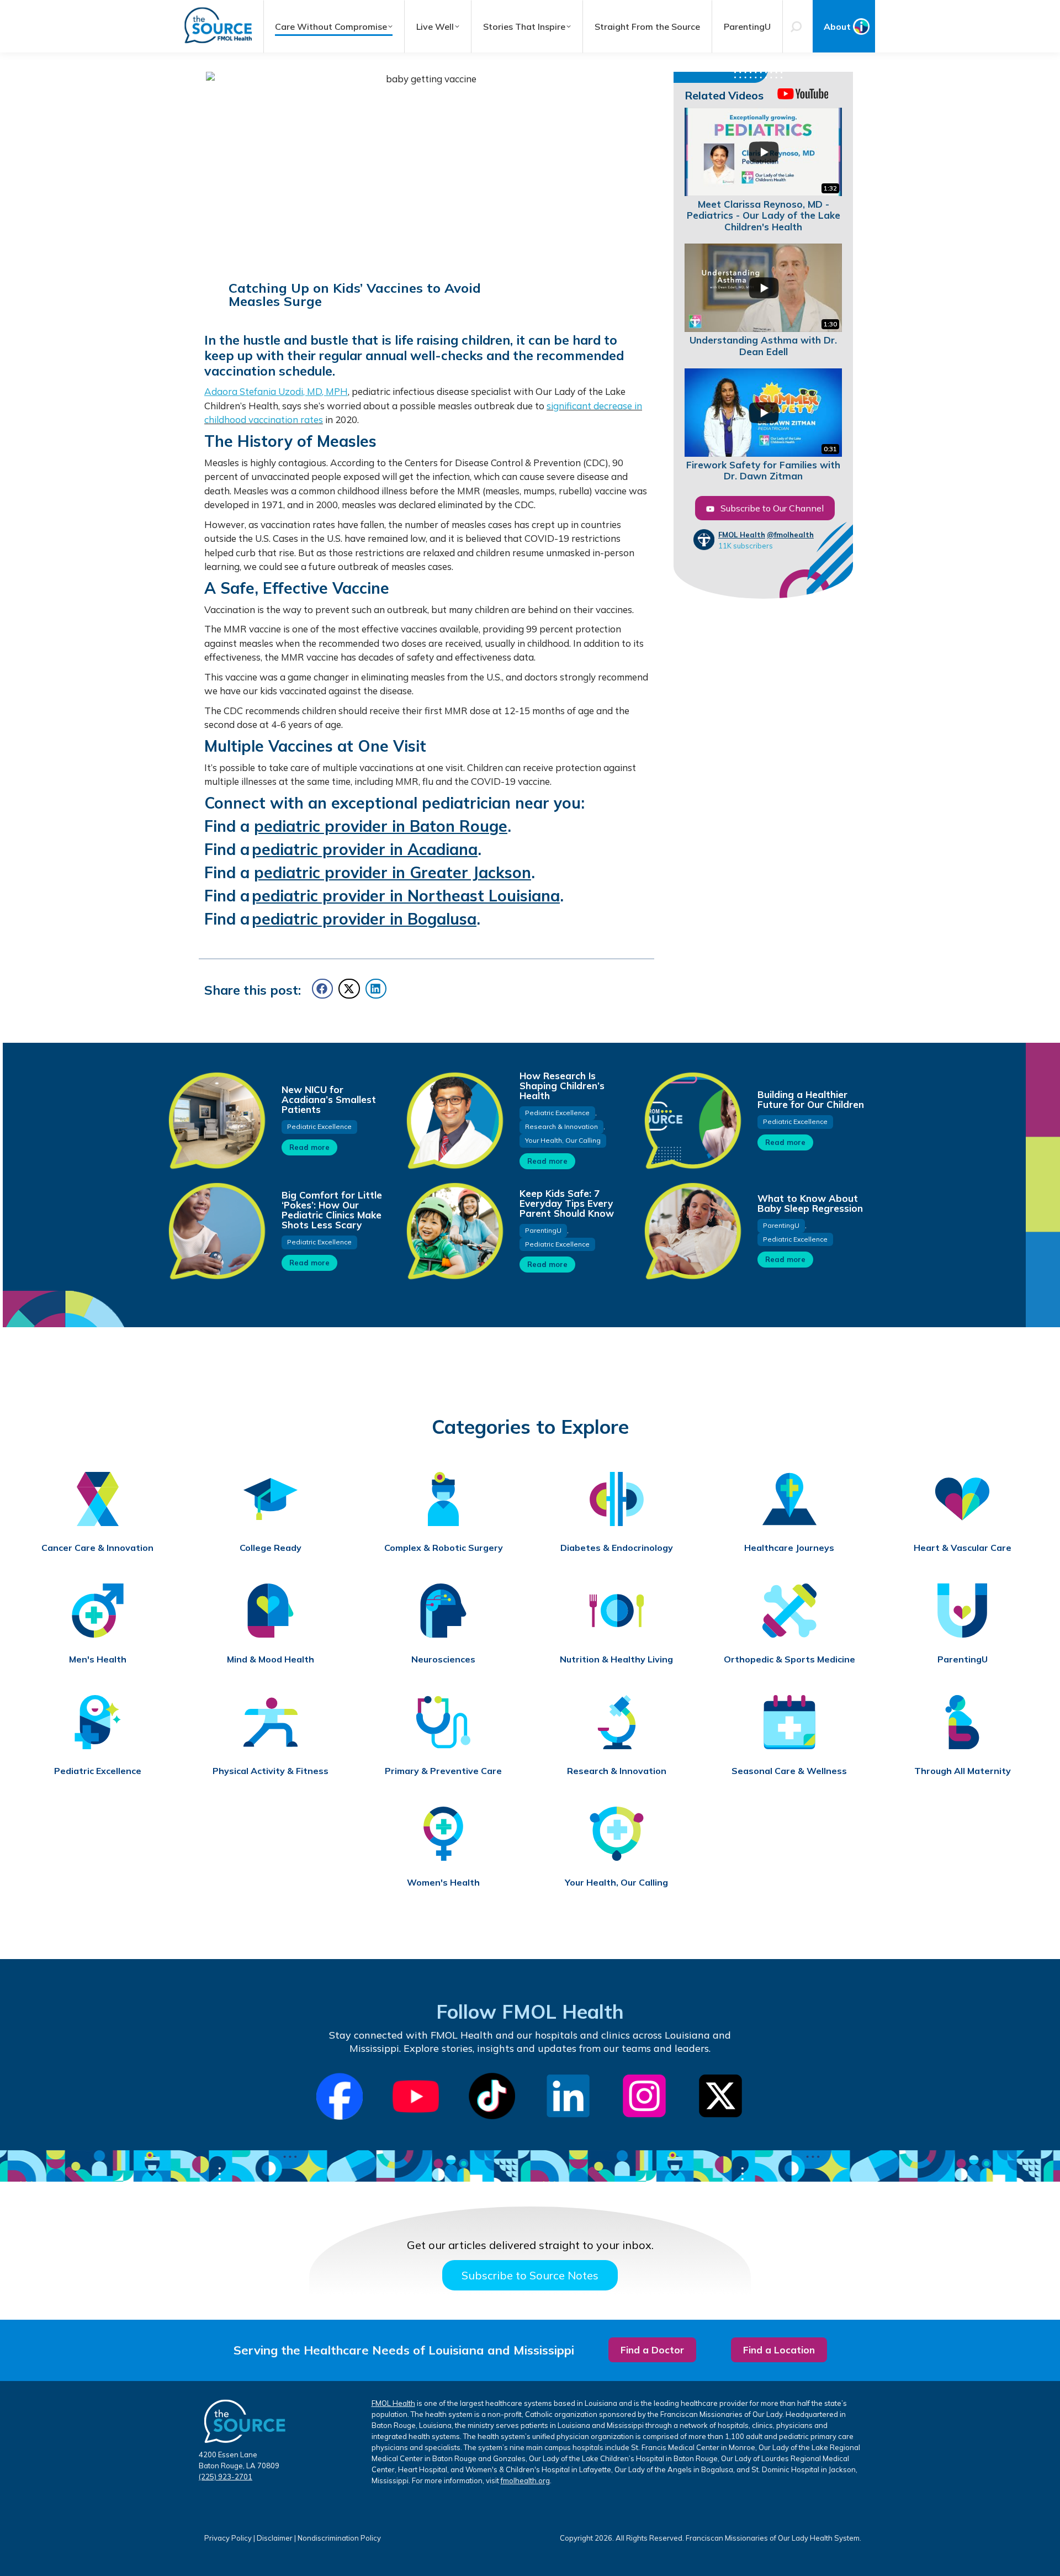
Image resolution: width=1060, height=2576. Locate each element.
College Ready (271, 1548)
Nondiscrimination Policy (339, 2538)
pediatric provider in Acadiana (365, 849)
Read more (309, 1147)
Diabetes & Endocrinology (617, 1548)
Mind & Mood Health (271, 1659)
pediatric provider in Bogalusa (364, 919)
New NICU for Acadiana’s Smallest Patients (329, 1099)
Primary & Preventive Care (443, 1771)
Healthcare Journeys (789, 1548)
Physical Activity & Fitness (271, 1771)
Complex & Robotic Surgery (444, 1548)
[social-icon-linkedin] (568, 2096)
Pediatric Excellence (319, 1126)
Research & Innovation (561, 1126)
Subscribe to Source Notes (530, 2275)
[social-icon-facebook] (340, 2096)
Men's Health (98, 1659)
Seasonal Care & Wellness (789, 1771)
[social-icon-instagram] (644, 2096)
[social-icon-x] (720, 2096)
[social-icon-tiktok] (492, 2096)
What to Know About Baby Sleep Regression (810, 1203)
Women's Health (443, 1883)
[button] (322, 989)
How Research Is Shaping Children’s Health (562, 1086)
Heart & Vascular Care (963, 1548)
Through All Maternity (963, 1771)
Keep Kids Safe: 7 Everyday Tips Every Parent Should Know (567, 1203)
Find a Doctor (652, 2350)
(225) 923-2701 (226, 2477)
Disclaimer (275, 2538)
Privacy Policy (228, 2538)
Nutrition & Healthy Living (616, 1659)
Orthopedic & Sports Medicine (789, 1659)
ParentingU (543, 1230)
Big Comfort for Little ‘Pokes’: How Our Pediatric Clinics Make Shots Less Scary (332, 1210)
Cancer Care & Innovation (97, 1548)
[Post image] (216, 1120)
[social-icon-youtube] (416, 2097)
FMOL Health (742, 535)
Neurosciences (443, 1659)
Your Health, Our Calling (563, 1140)
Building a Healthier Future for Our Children (811, 1099)
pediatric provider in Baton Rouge (381, 826)
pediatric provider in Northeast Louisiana (406, 896)
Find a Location (779, 2350)
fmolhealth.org (525, 2480)
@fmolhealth (790, 535)
